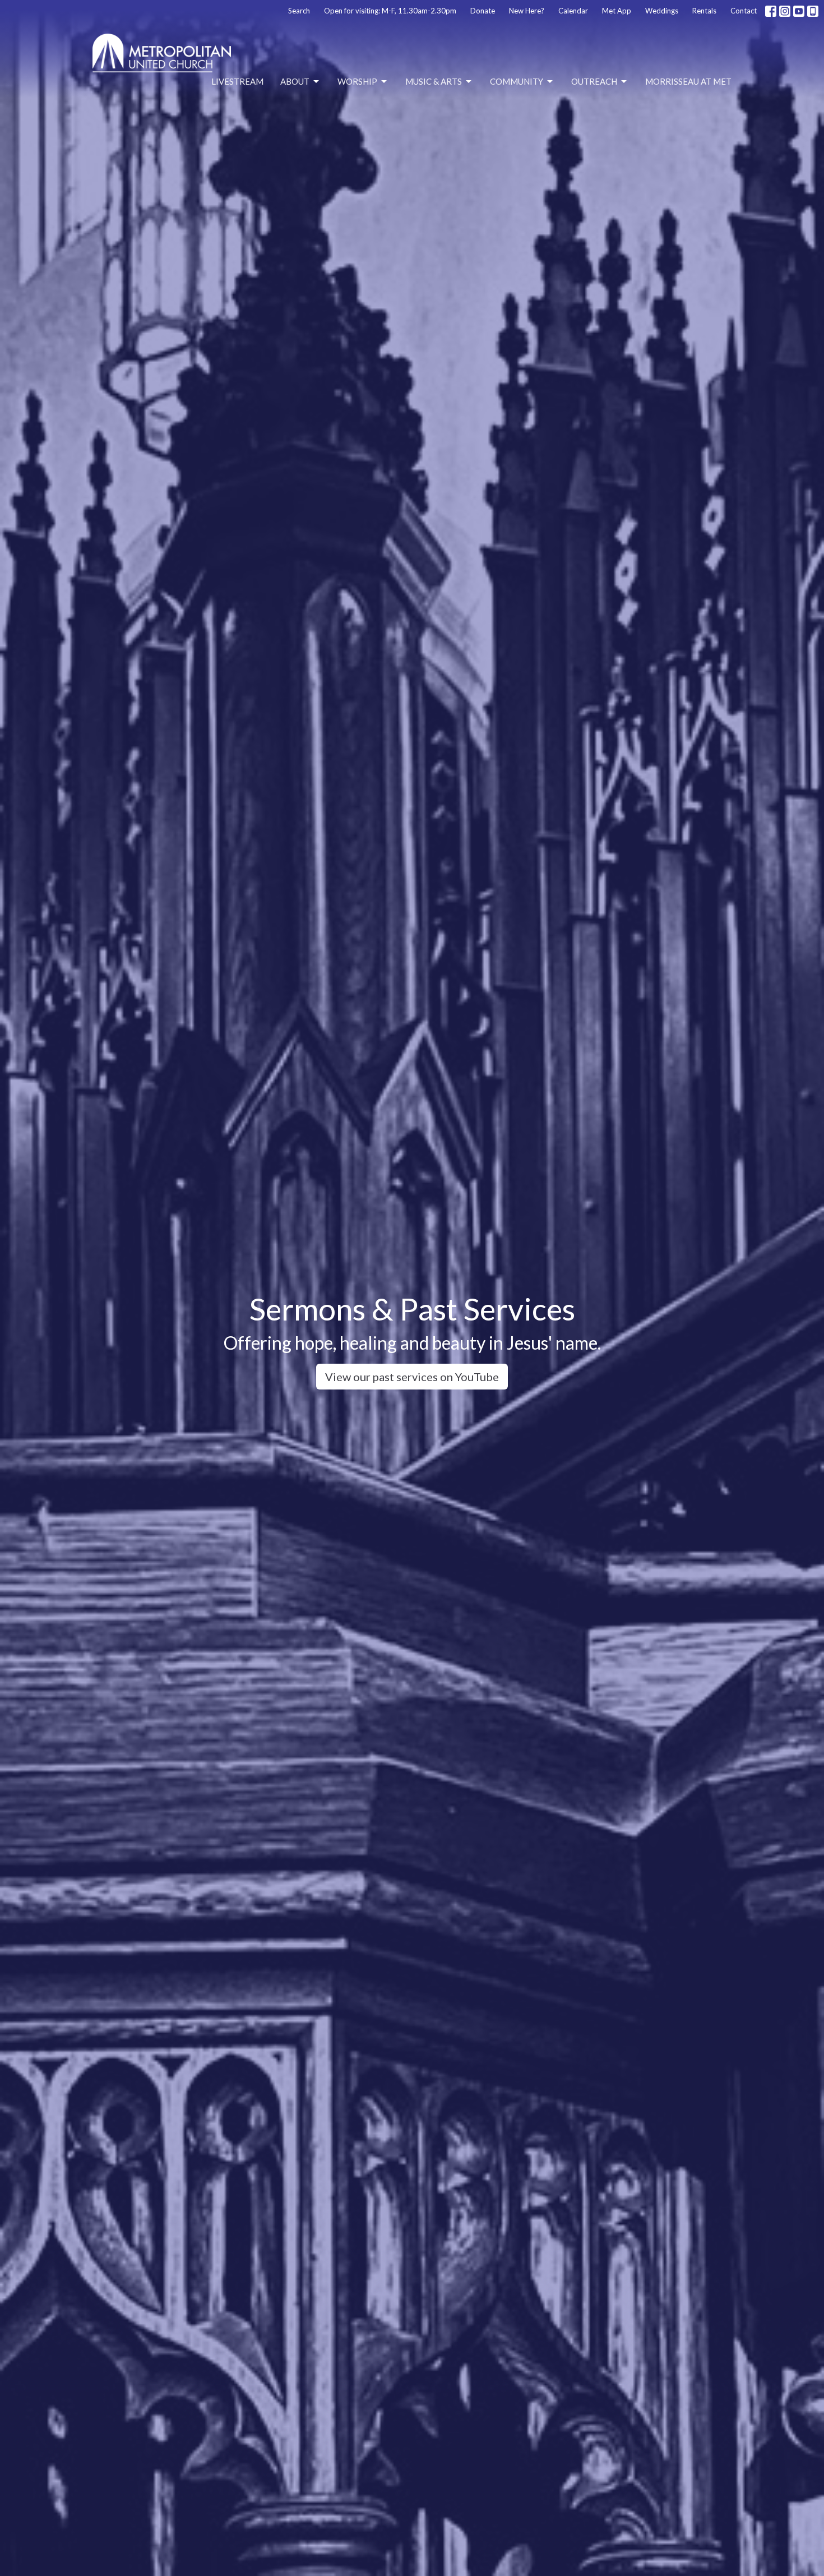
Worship (357, 81)
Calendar (573, 11)
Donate (483, 11)
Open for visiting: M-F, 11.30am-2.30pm (390, 11)
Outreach (594, 81)
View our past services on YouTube (412, 1377)
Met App (617, 11)
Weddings (662, 11)
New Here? (527, 11)
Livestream (237, 81)
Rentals (704, 11)
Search (299, 11)
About (295, 81)
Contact (744, 11)
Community (517, 81)
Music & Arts (434, 81)
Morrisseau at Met (688, 81)
